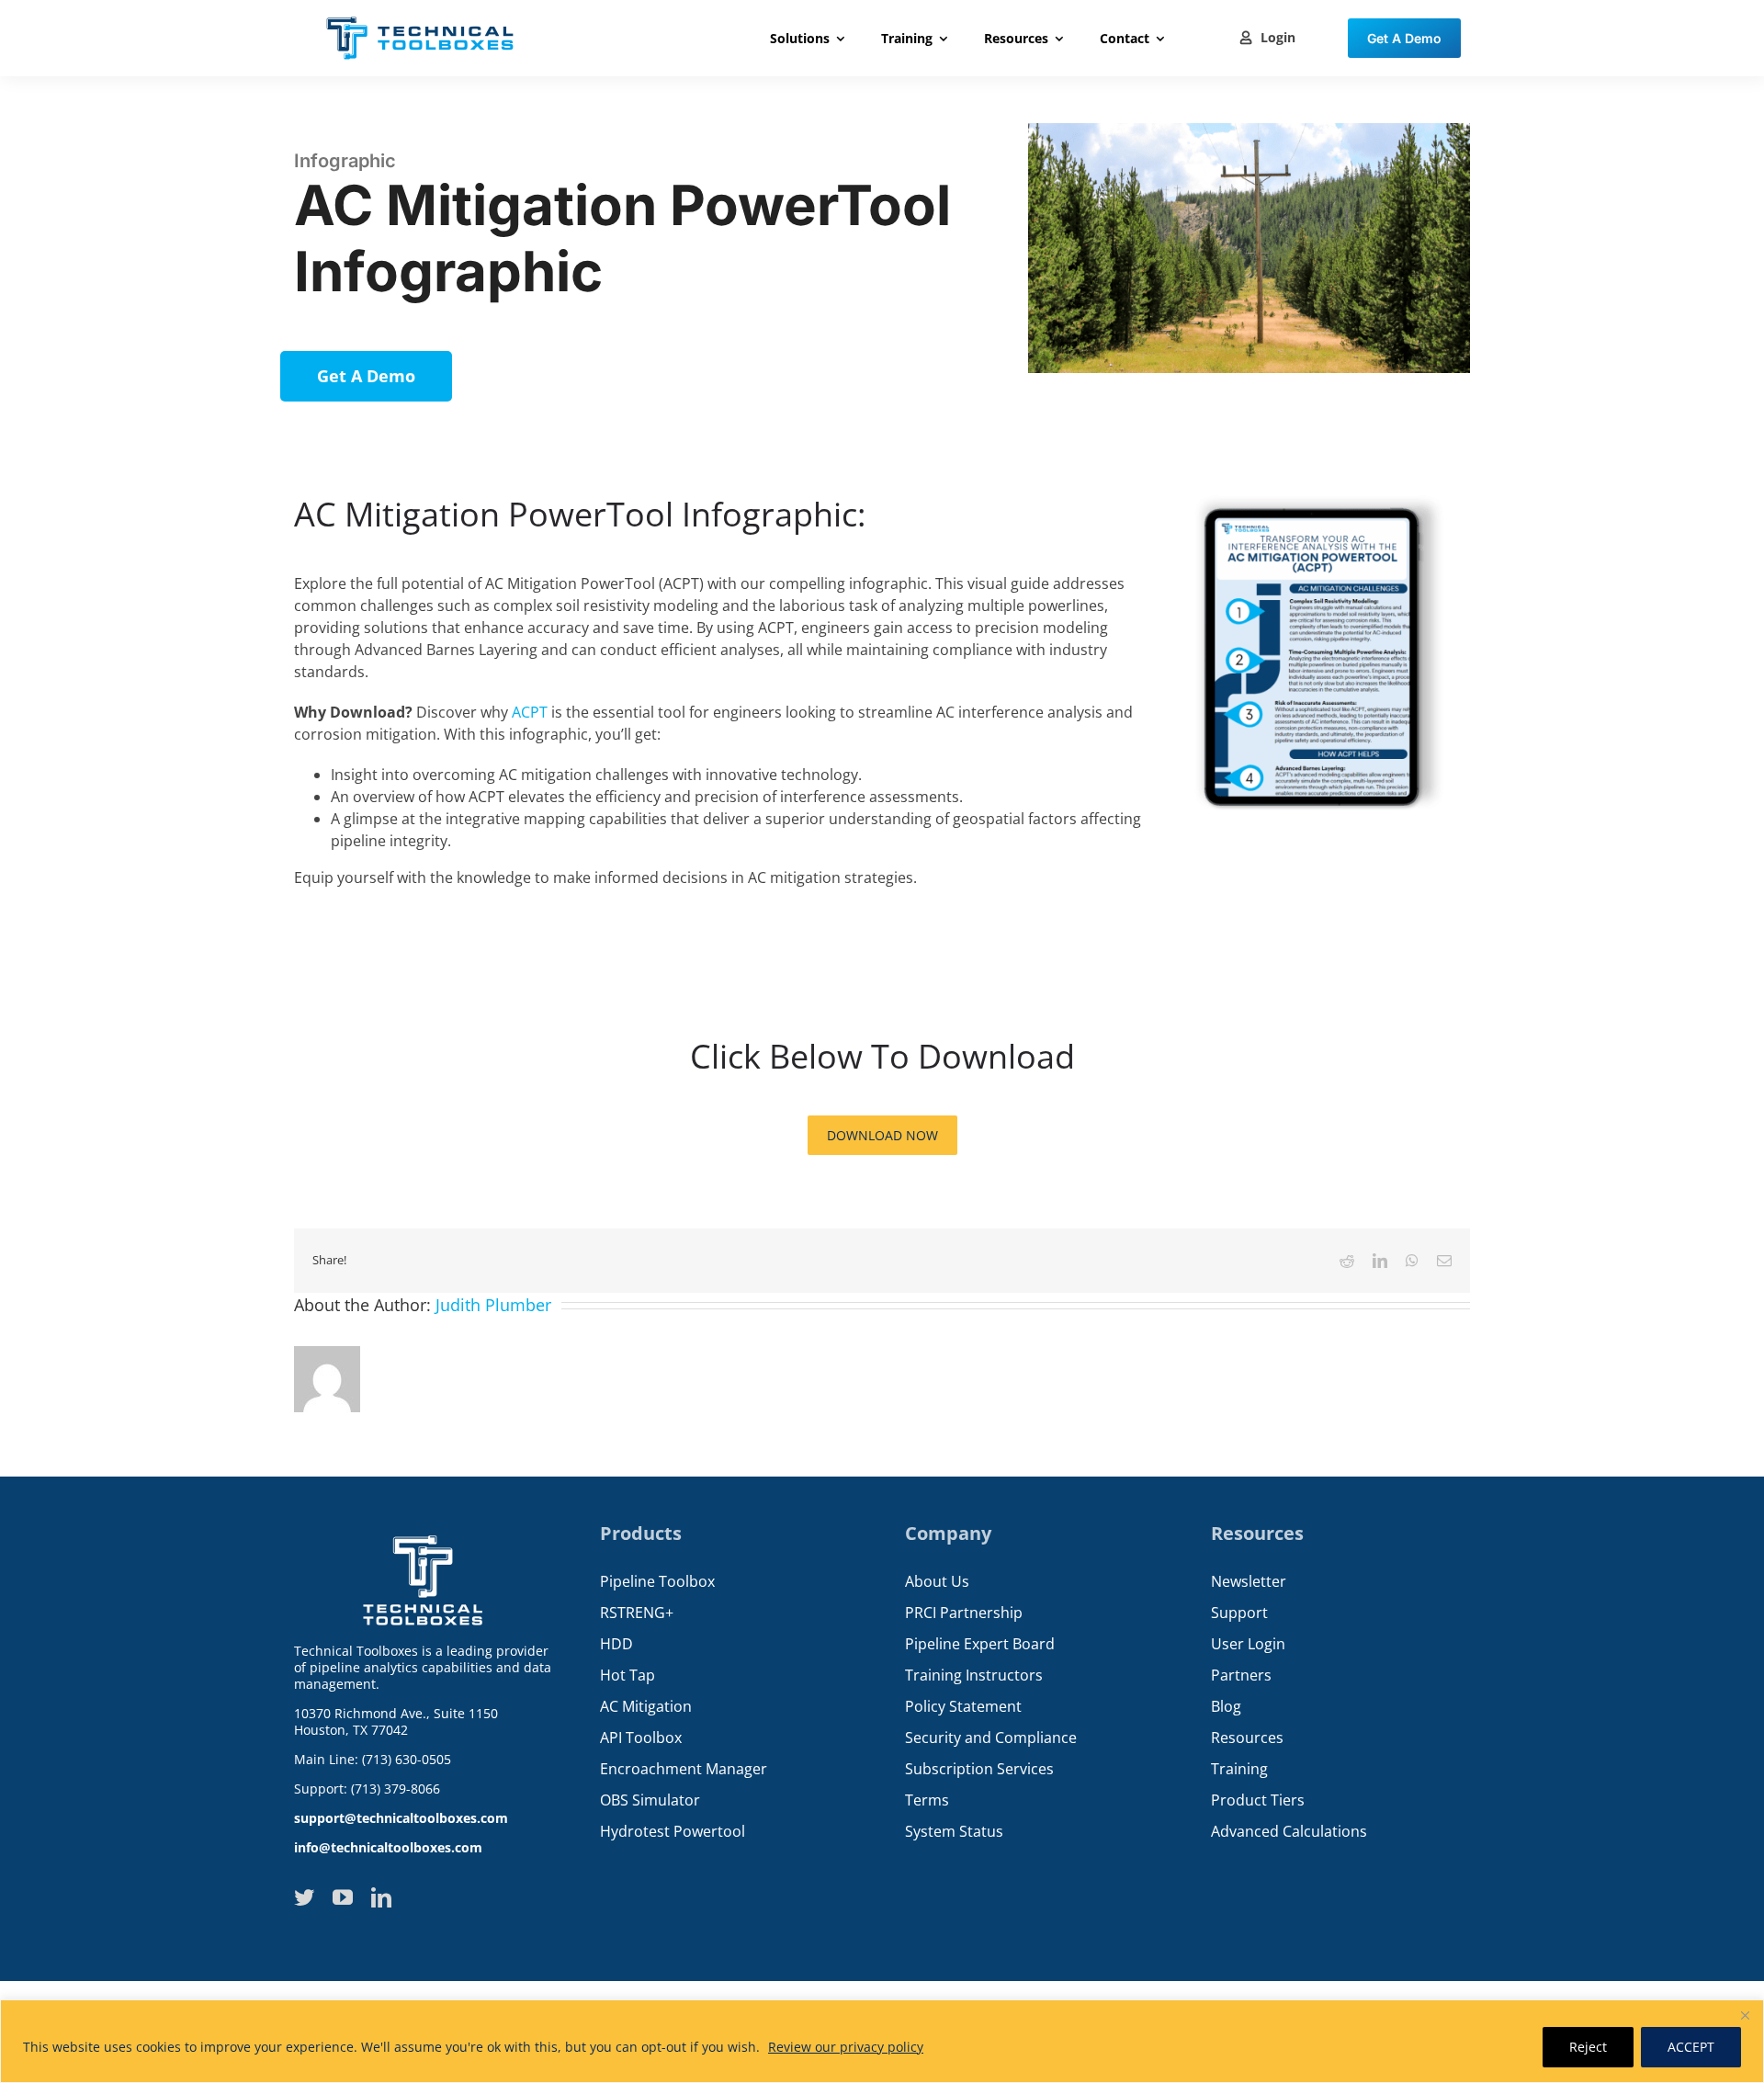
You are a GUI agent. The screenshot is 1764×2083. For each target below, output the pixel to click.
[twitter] (304, 1897)
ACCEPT (1691, 2047)
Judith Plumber (493, 1305)
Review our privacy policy (846, 2047)
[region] (882, 2041)
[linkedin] (381, 1897)
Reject (1588, 2047)
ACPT (530, 712)
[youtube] (343, 1897)
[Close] (1745, 2015)
